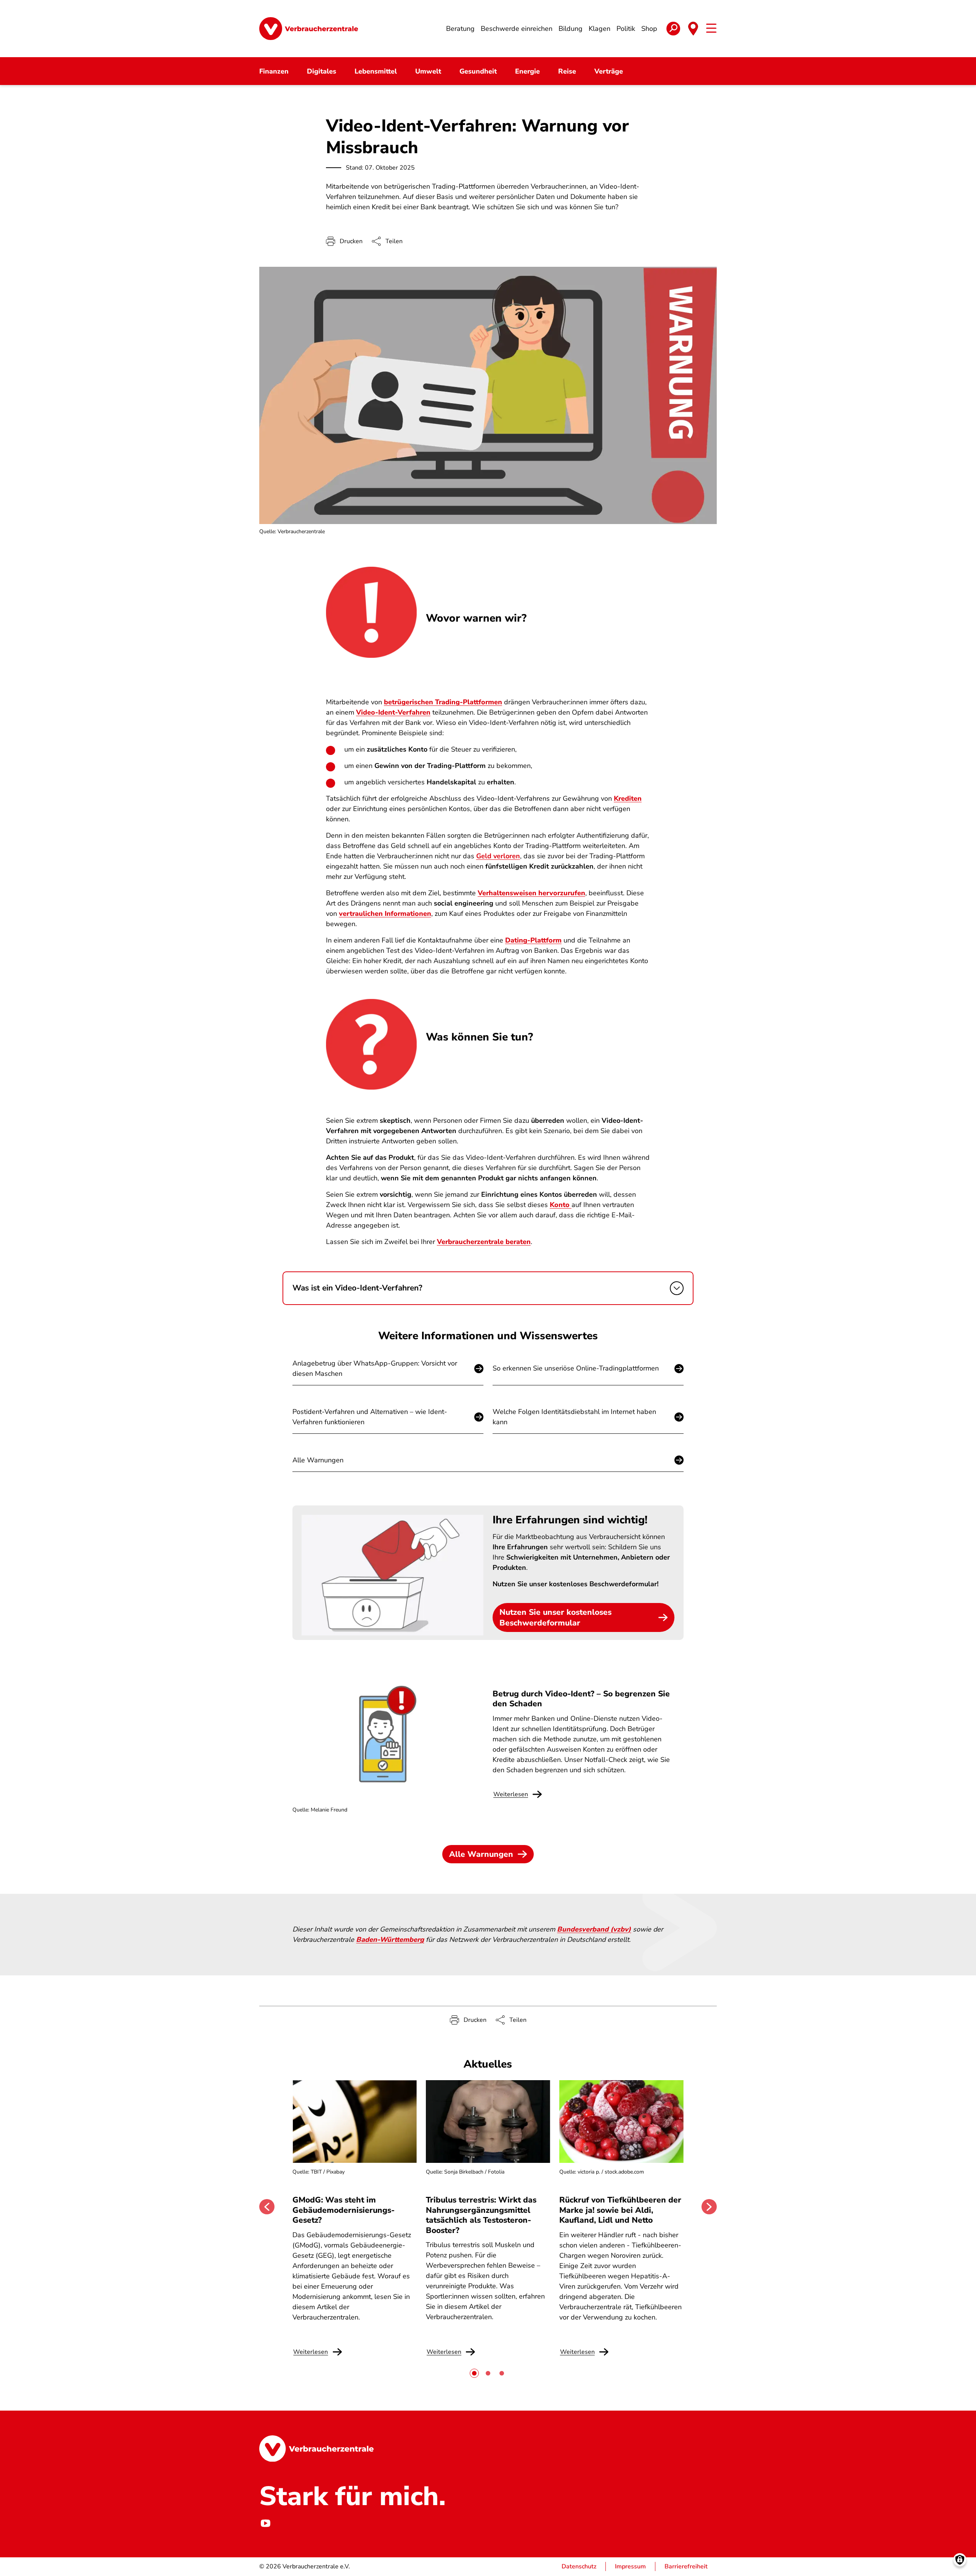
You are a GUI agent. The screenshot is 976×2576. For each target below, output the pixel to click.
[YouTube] (265, 2523)
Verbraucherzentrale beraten (484, 1242)
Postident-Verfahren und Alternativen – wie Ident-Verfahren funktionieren (370, 1417)
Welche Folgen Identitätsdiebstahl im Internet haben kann (574, 1417)
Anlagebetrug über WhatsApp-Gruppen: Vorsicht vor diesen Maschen (375, 1368)
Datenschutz (579, 2566)
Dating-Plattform (533, 940)
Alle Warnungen (318, 1460)
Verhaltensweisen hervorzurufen (531, 893)
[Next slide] (709, 2207)
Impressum (630, 2566)
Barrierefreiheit (686, 2566)
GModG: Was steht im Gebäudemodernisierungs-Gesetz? (344, 2210)
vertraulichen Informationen (385, 914)
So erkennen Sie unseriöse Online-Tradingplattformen (576, 1368)
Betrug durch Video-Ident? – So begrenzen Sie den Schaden (581, 1699)
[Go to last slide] (267, 2207)
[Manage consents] (960, 2560)
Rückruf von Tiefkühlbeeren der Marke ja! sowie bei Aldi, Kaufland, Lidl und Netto (620, 2210)
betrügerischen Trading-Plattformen (443, 702)
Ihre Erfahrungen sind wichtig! (570, 1520)
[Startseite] (309, 29)
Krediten (628, 798)
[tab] (474, 2373)
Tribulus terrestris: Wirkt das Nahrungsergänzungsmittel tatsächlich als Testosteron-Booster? (481, 2215)
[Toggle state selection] (693, 29)
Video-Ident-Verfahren (393, 712)
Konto (561, 1205)
